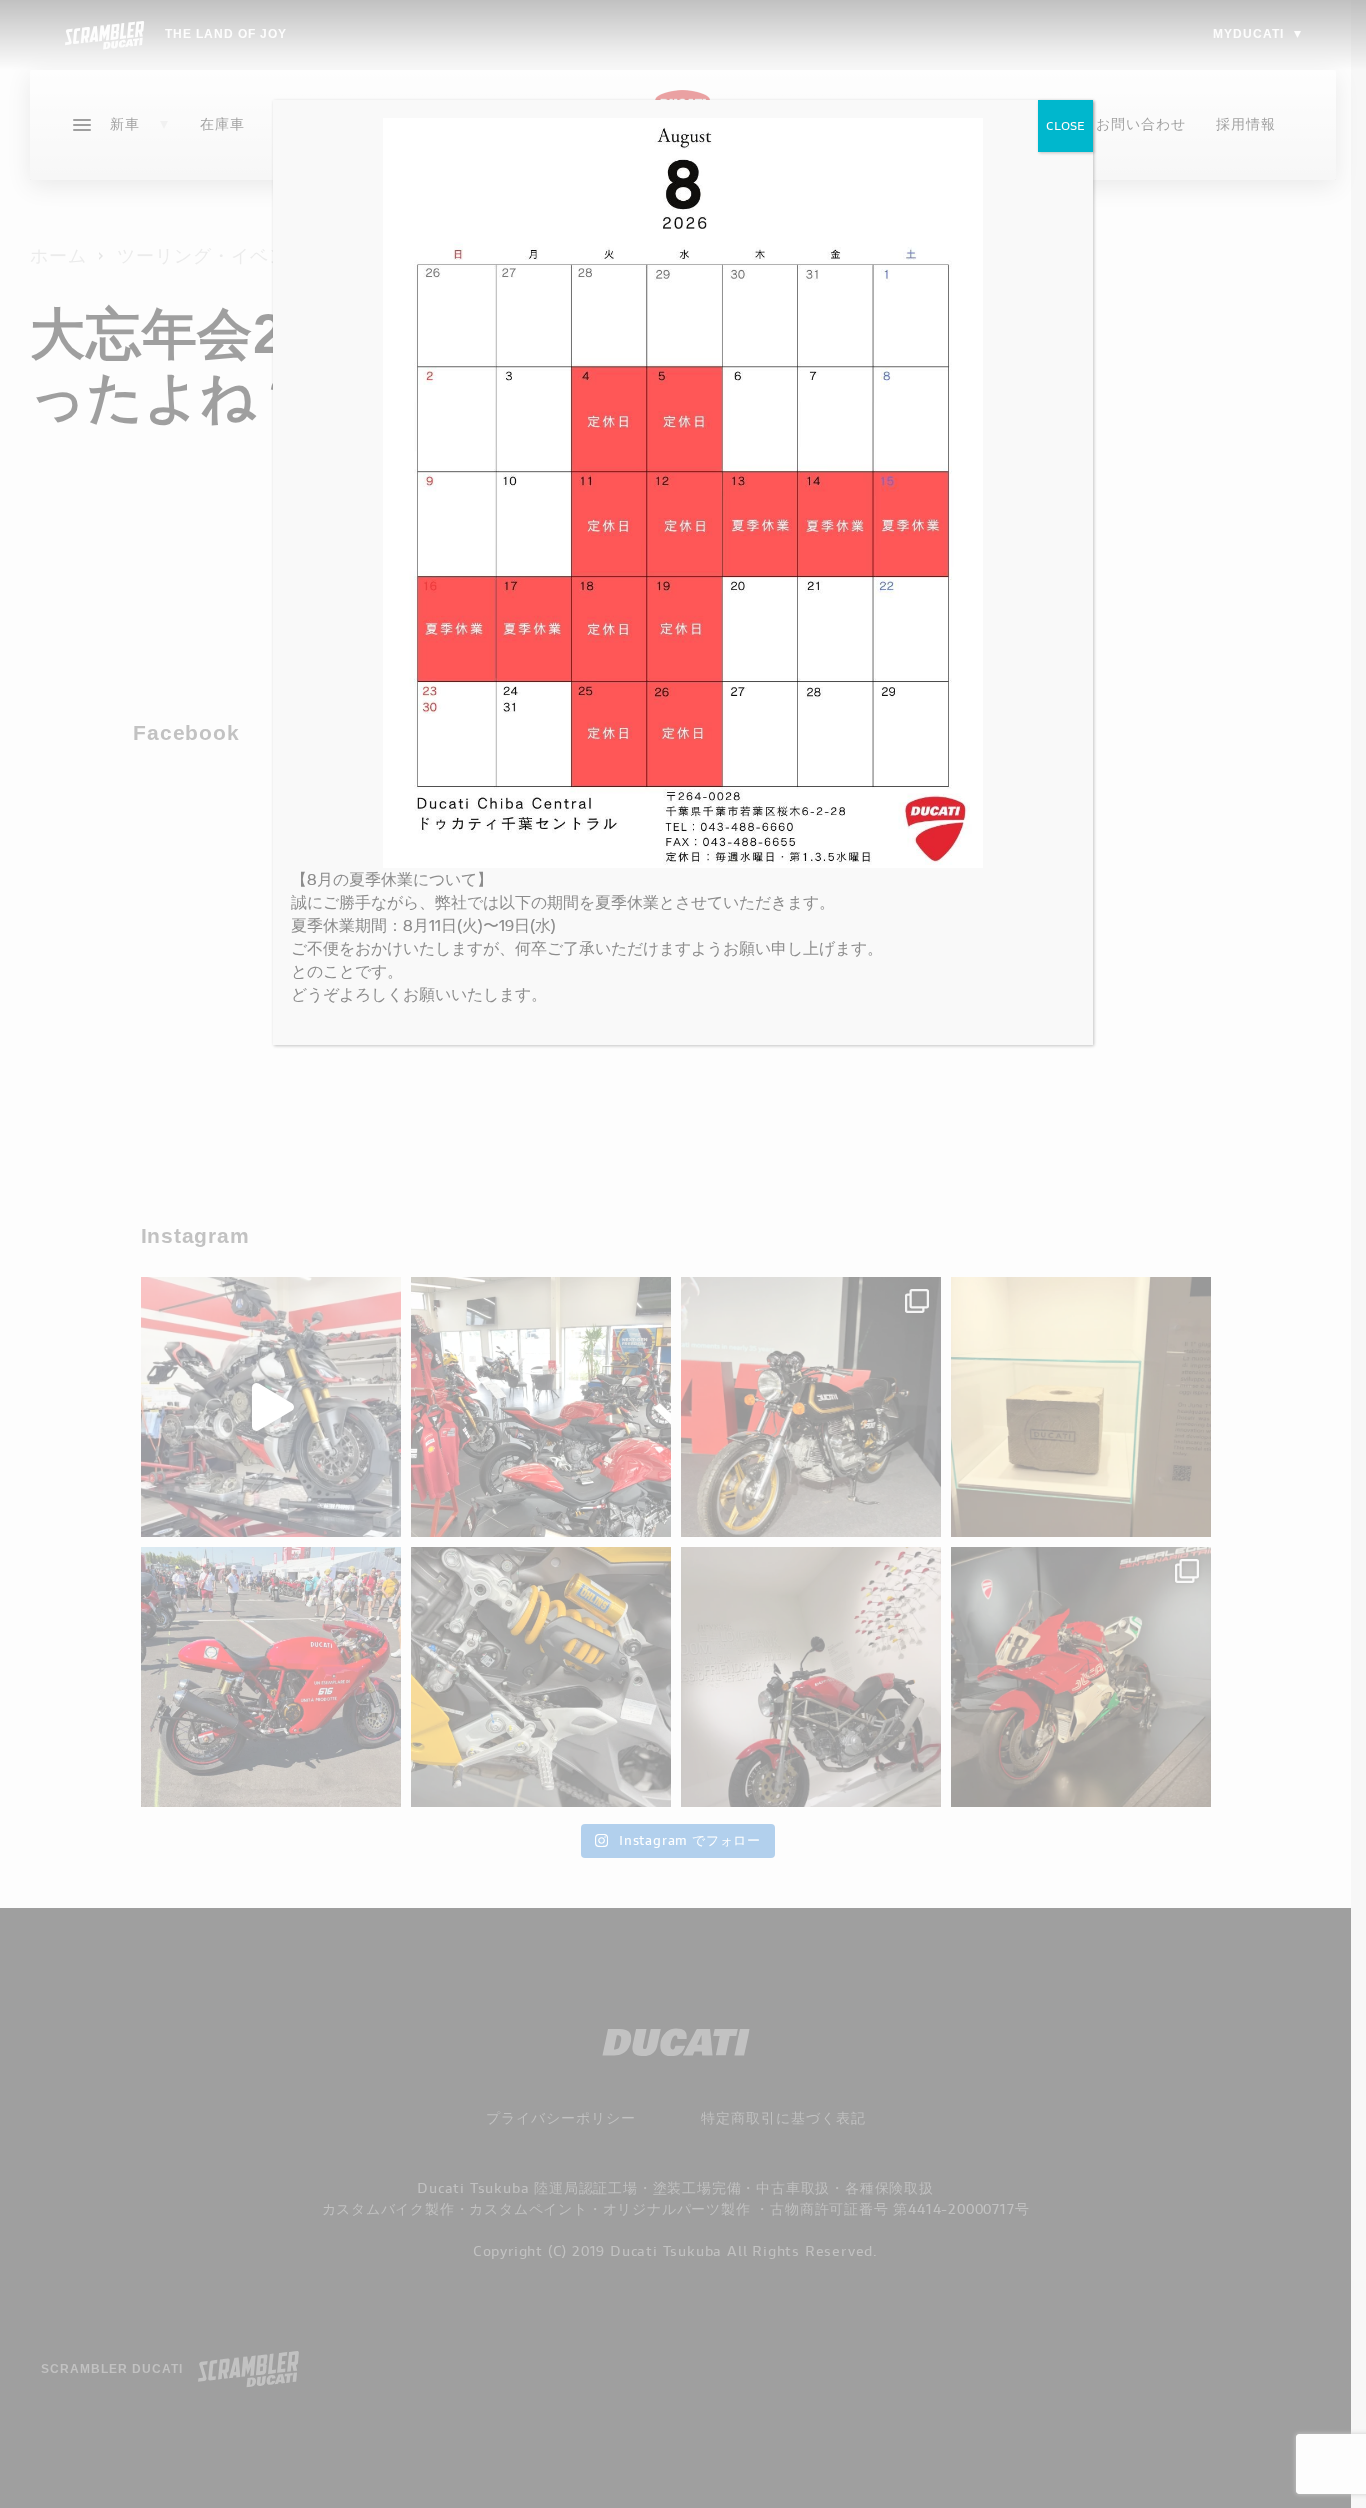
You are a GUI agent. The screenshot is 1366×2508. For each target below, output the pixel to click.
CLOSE (1065, 125)
